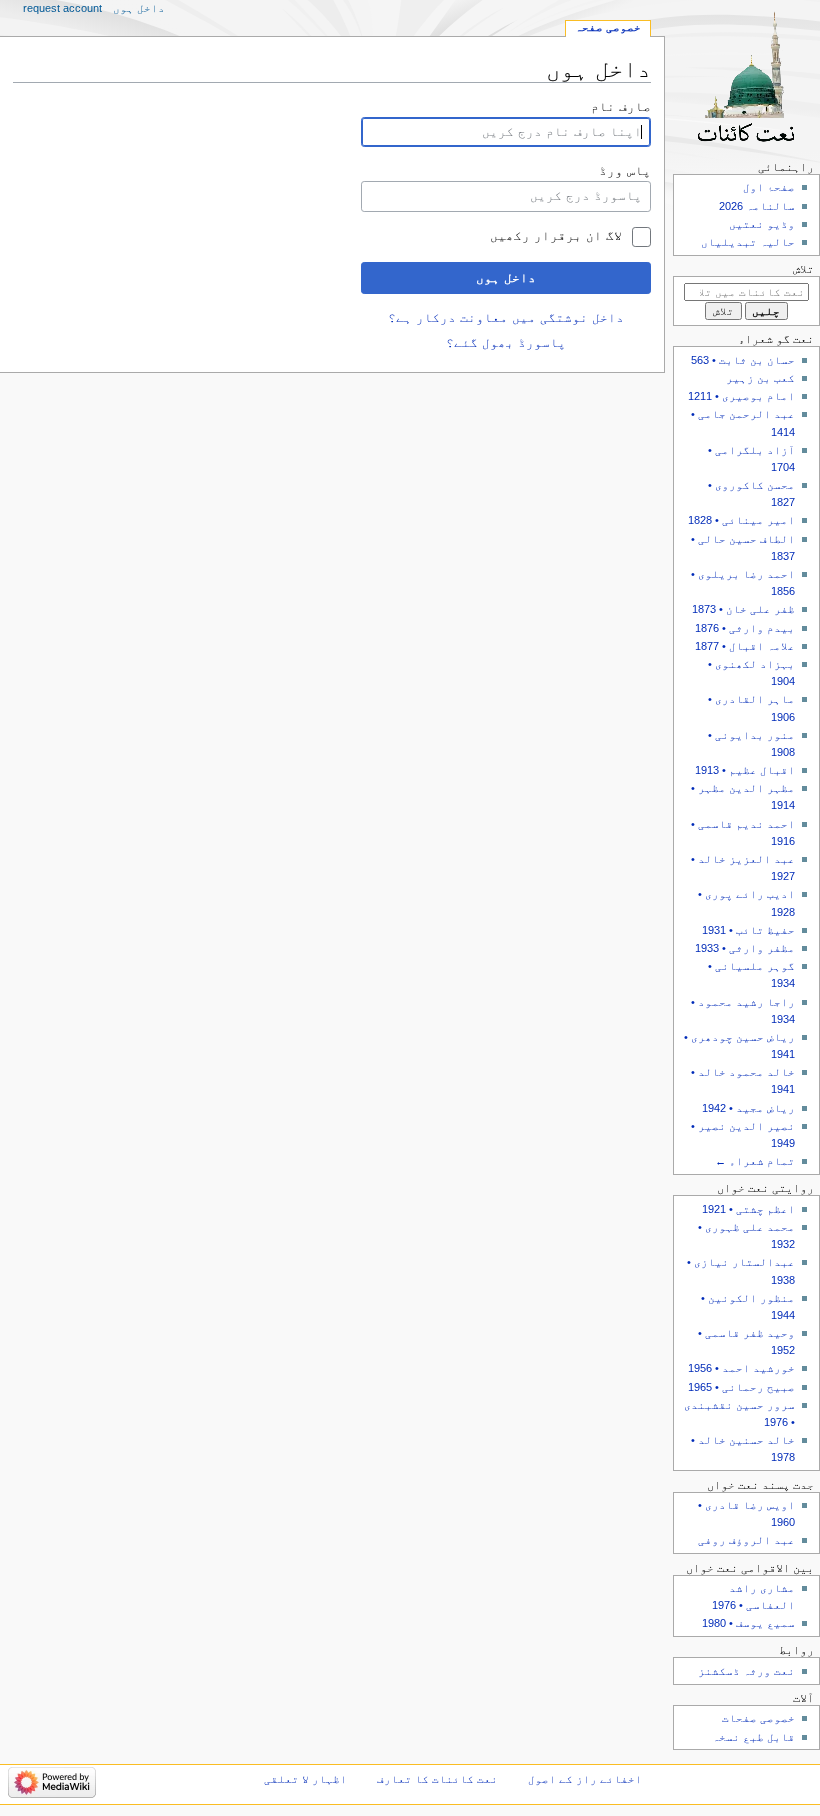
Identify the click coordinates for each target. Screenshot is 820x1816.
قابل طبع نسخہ (753, 1737)
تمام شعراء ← (755, 1161)
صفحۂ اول (769, 187)
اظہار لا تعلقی (305, 1779)
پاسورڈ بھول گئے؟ (506, 343)
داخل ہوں (506, 278)
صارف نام (621, 107)
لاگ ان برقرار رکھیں (556, 236)
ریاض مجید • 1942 (748, 1108)
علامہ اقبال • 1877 (745, 646)
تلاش (803, 269)
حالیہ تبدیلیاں (748, 242)
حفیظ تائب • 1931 (748, 930)
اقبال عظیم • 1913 (745, 770)
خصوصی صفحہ (608, 27)
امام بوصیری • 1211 (741, 396)
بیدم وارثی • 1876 (745, 628)
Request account (62, 8)
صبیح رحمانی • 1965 (741, 1387)
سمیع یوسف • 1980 (748, 1623)
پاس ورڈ (625, 171)
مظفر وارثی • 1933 (745, 948)
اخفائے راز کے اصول (585, 1779)
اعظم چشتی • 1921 (748, 1209)
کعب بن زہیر (760, 378)
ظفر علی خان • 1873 (743, 609)
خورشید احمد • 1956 (741, 1368)
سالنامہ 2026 (757, 206)
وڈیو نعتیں (762, 224)
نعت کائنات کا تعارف (437, 1779)
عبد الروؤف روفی (746, 1540)
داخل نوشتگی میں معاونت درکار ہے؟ (506, 318)
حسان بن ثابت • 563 (743, 360)
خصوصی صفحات (758, 1718)
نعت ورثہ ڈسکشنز (746, 1671)
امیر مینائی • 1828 (741, 520)
